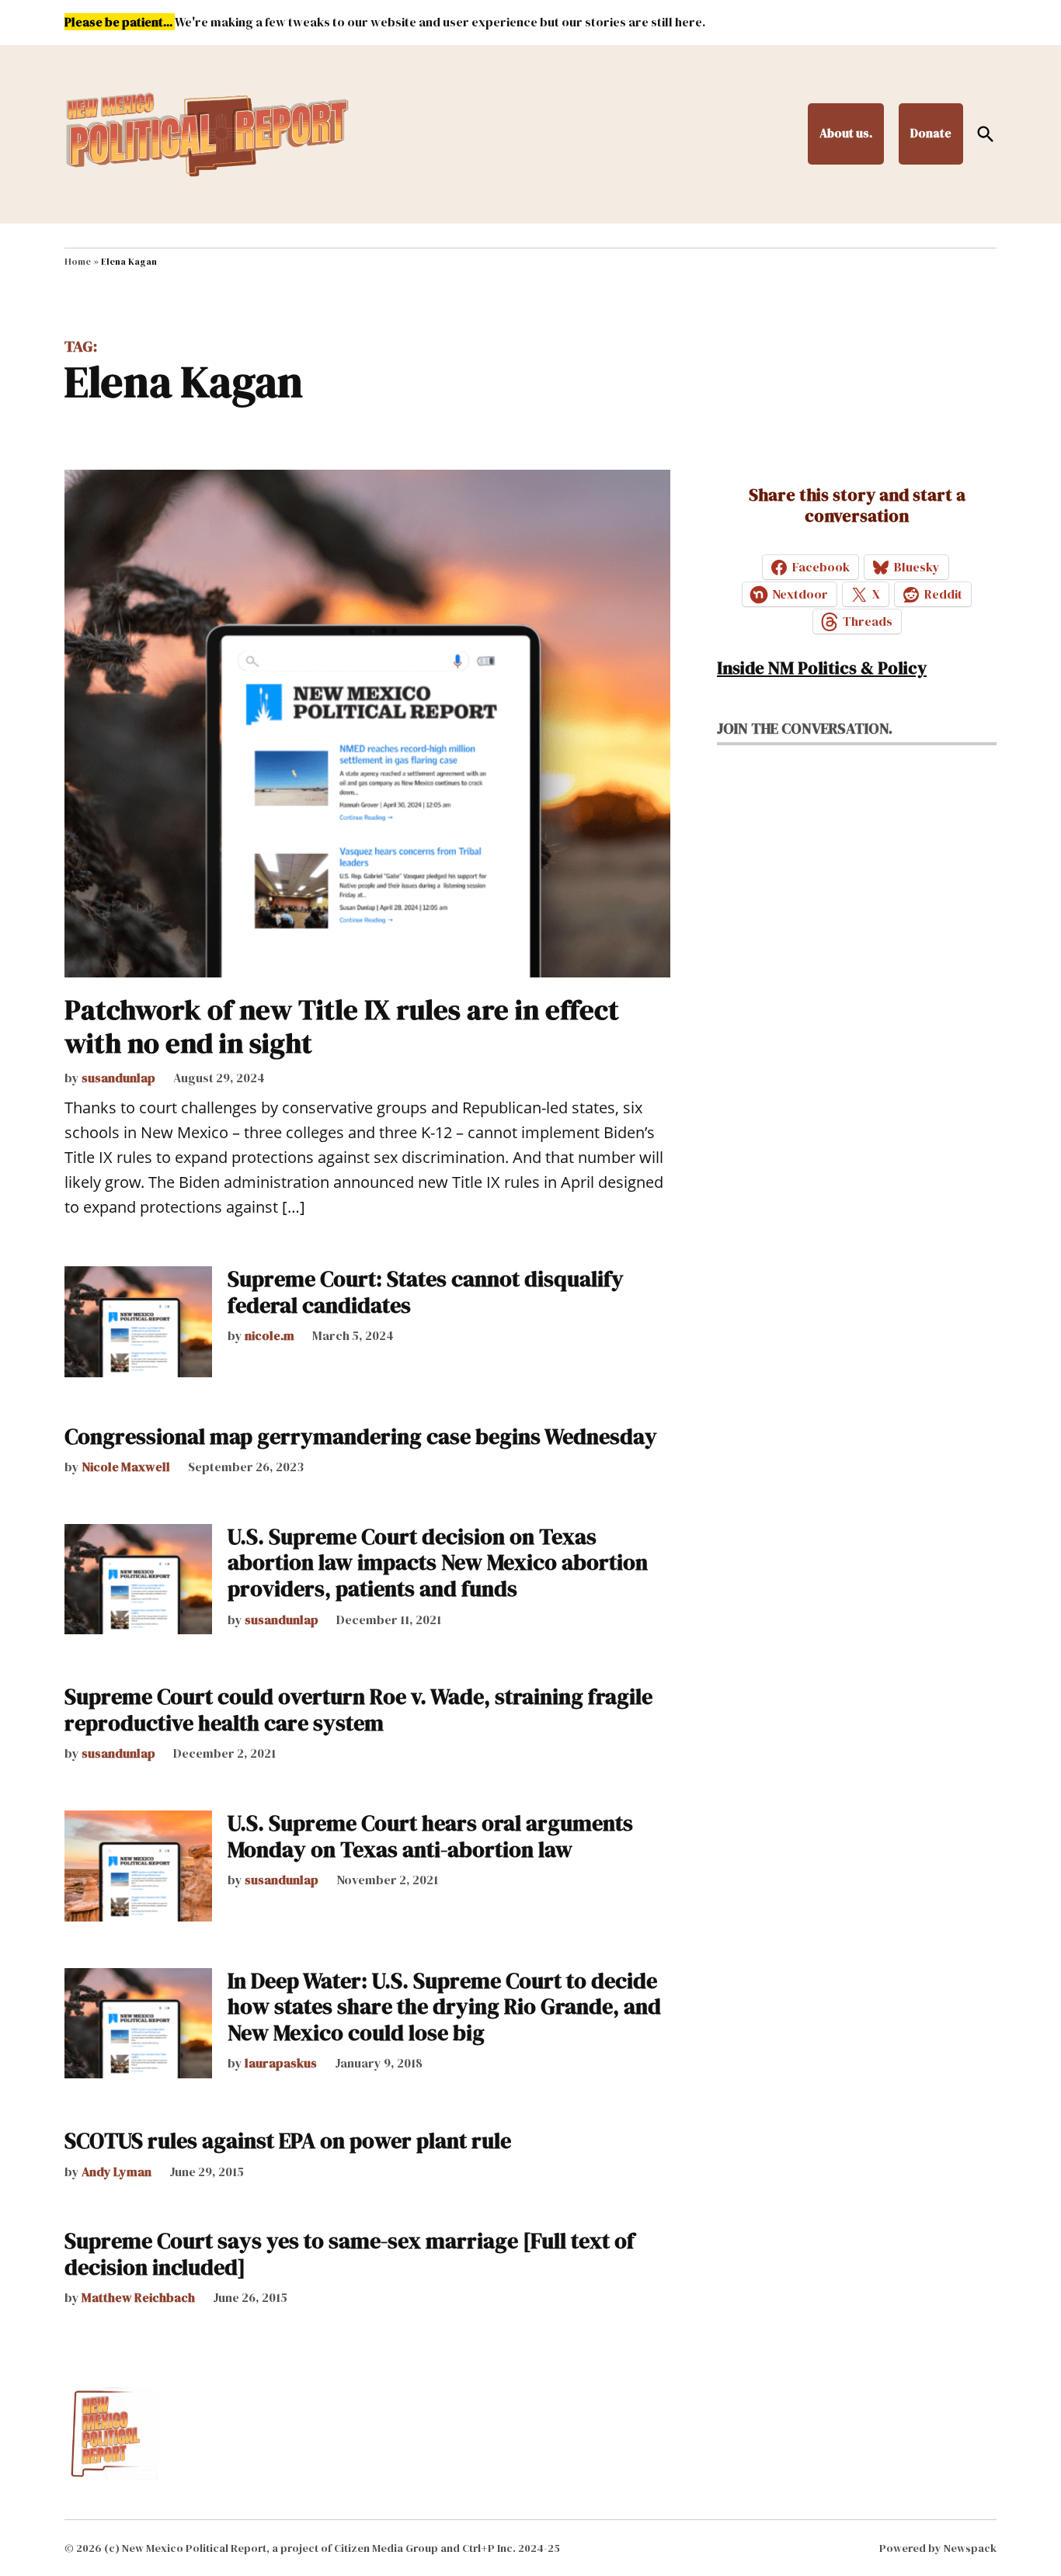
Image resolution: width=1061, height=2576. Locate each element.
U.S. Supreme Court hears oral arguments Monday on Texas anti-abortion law (430, 1836)
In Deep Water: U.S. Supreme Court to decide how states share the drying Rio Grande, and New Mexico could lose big (444, 2007)
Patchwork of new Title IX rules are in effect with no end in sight (342, 1026)
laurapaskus (281, 2063)
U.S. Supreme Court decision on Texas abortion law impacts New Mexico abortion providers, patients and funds (438, 1562)
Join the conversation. (805, 728)
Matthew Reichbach (138, 2297)
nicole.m (270, 1335)
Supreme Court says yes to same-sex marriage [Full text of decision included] (350, 2254)
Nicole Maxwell (126, 1467)
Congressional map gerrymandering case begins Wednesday (361, 1436)
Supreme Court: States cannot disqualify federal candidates (426, 1292)
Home (78, 262)
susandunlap (118, 1078)
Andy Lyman (117, 2172)
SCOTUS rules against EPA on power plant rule (288, 2140)
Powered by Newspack (938, 2548)
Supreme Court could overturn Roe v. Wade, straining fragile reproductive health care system (358, 1710)
